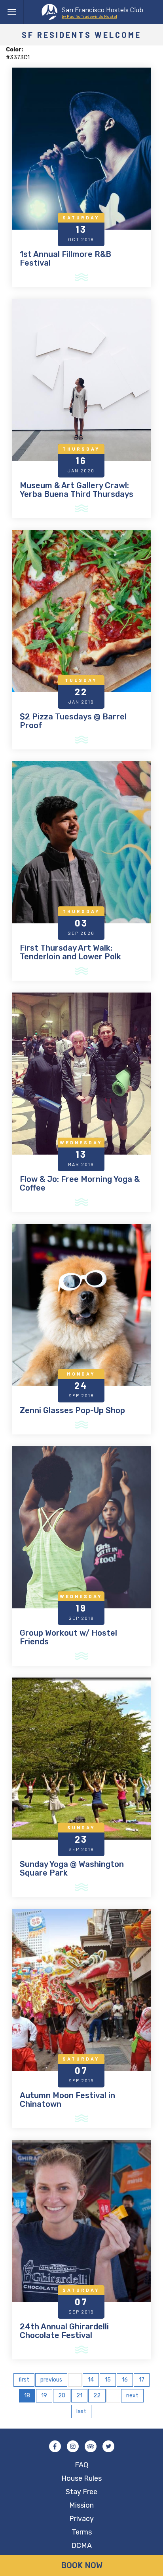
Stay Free (81, 2492)
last (81, 2411)
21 (79, 2396)
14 (91, 2380)
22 (97, 2396)
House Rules (81, 2478)
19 (44, 2396)
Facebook (55, 2446)
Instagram (73, 2446)
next (132, 2396)
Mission (81, 2505)
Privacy (81, 2519)
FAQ (81, 2465)
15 (108, 2380)
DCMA (81, 2546)
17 (142, 2380)
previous (51, 2380)
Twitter (108, 2446)
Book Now (82, 2565)
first (24, 2380)
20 (62, 2396)
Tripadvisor (91, 2446)
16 (125, 2380)
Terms (82, 2532)
